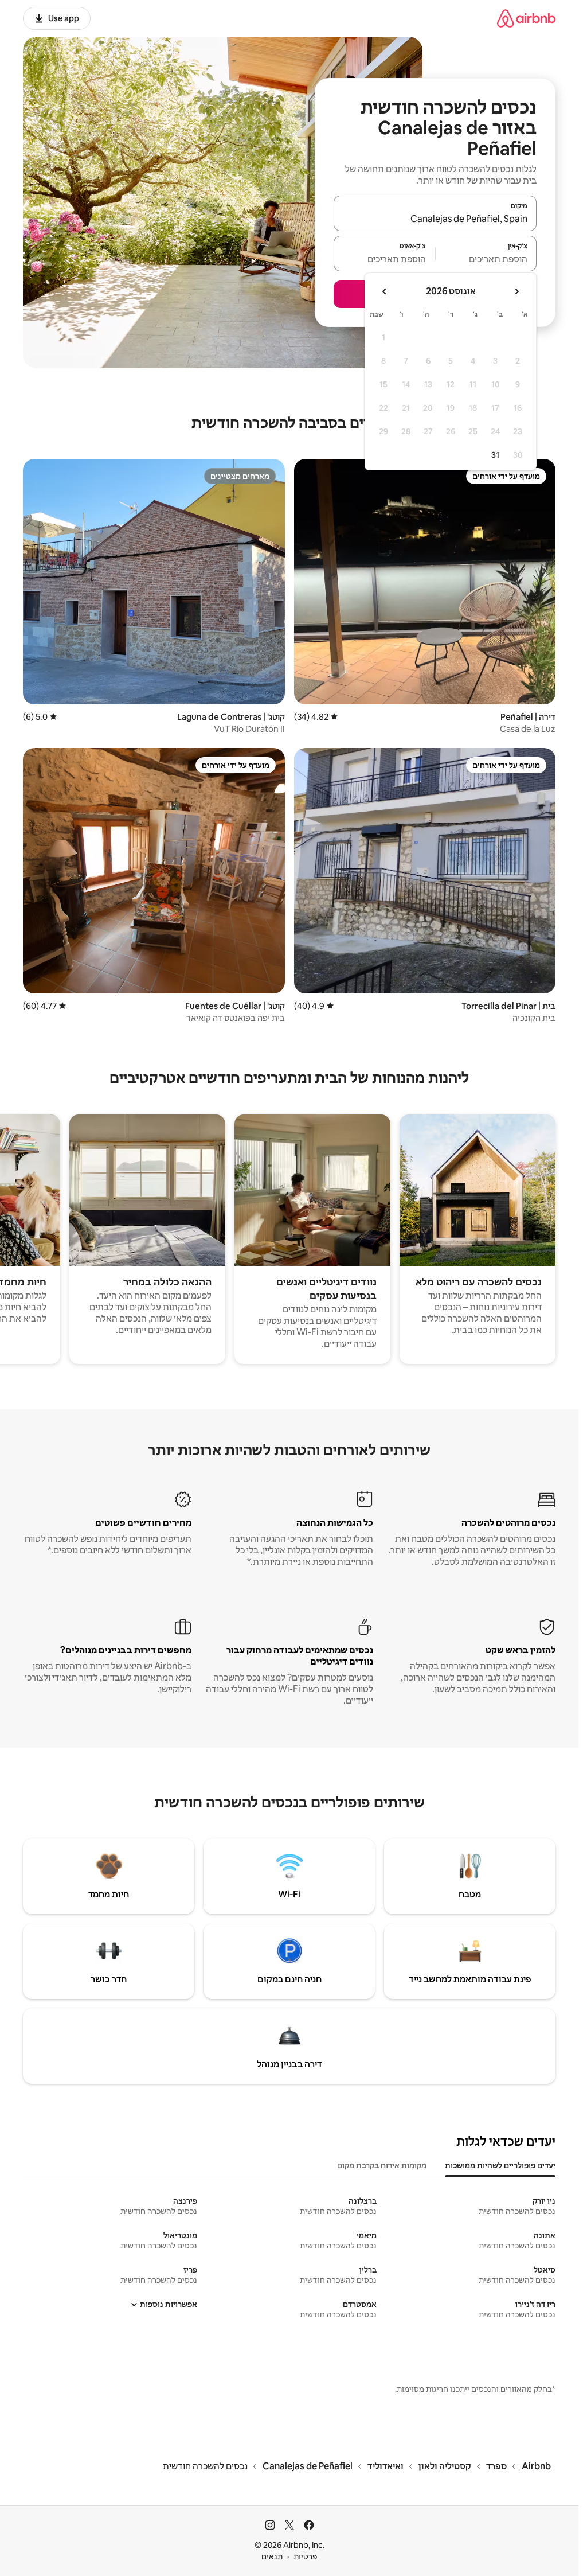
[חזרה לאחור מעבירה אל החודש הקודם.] (516, 291)
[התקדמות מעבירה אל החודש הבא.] (385, 291)
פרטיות (305, 2556)
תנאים (272, 2556)
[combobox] (435, 219)
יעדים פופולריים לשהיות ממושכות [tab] (500, 2165)
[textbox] (486, 259)
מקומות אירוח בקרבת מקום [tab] (382, 2165)
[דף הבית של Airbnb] (526, 18)
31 (495, 455)
